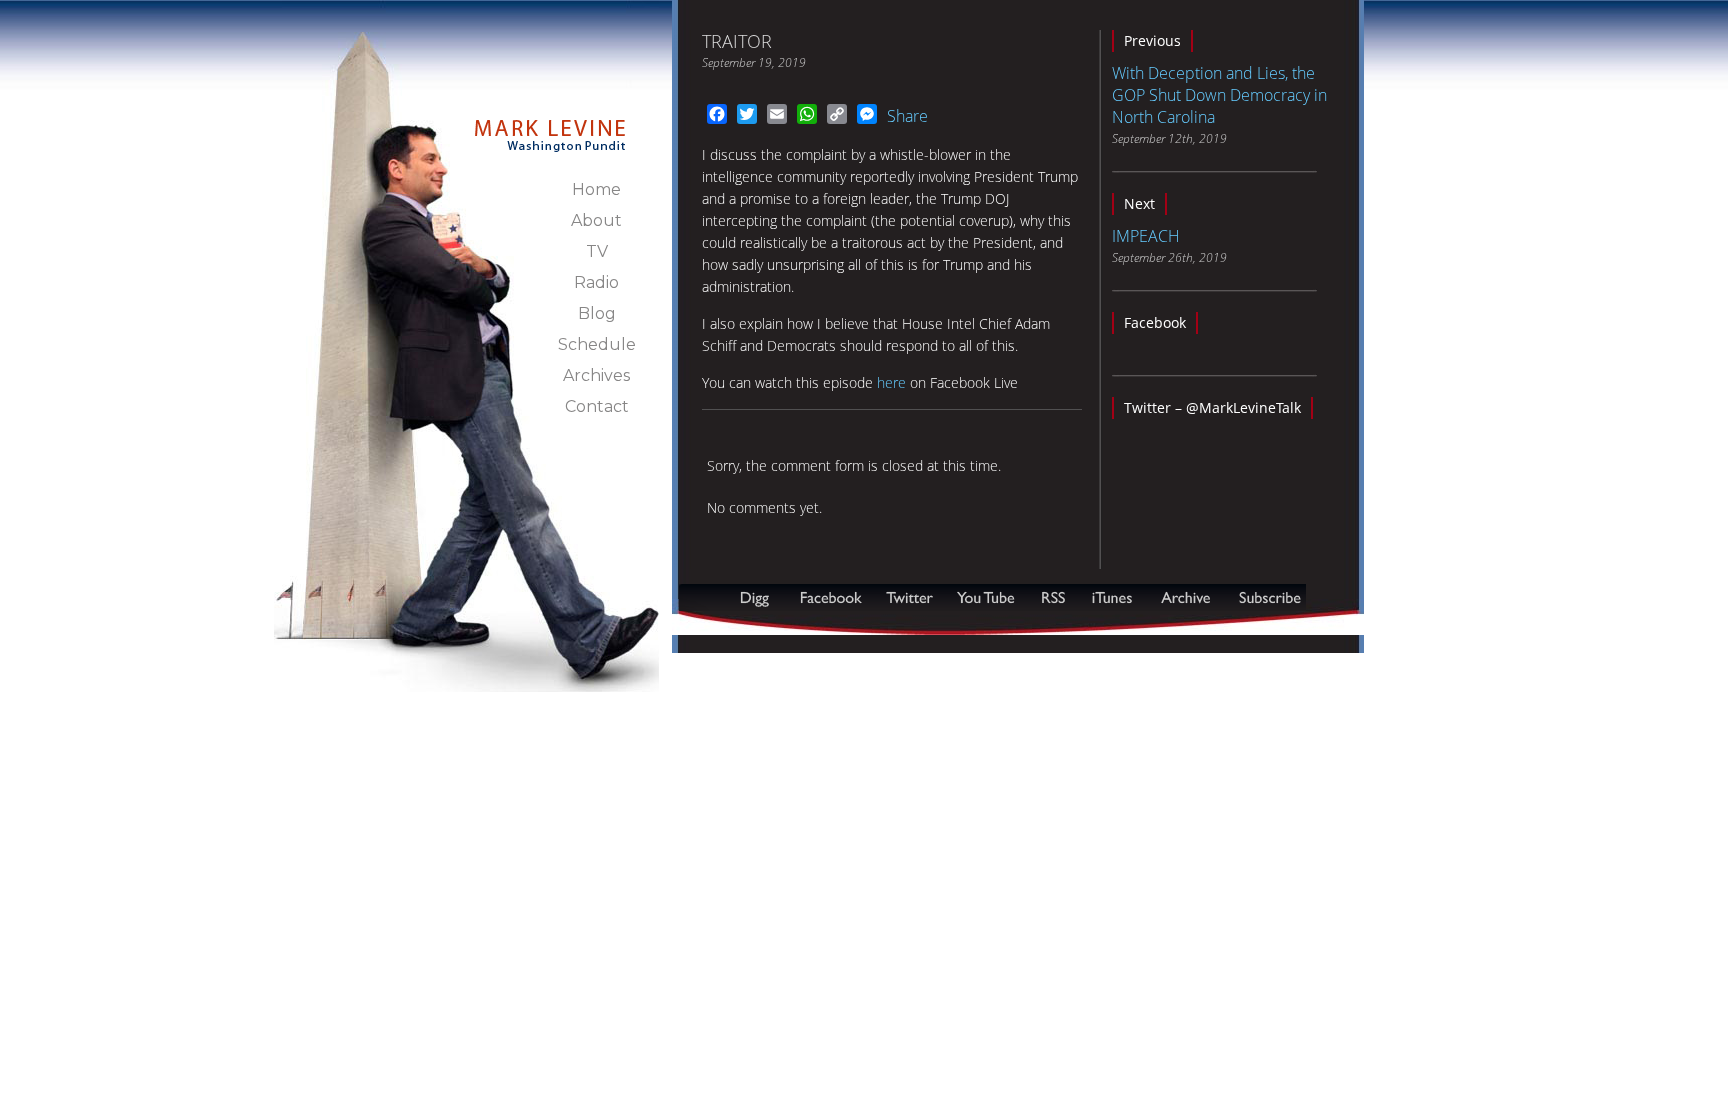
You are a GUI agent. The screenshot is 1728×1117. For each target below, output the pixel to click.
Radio (596, 282)
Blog (597, 313)
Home (596, 189)
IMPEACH (1146, 236)
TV (597, 251)
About (596, 220)
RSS (1053, 597)
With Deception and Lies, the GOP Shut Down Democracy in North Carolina (1219, 95)
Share (907, 116)
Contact (597, 406)
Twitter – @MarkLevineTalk (1212, 407)
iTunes (1112, 597)
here (891, 382)
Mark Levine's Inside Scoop (550, 124)
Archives (596, 375)
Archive (1185, 597)
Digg (759, 597)
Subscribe (776, 624)
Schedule (597, 344)
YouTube (987, 597)
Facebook (1155, 322)
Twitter (911, 597)
